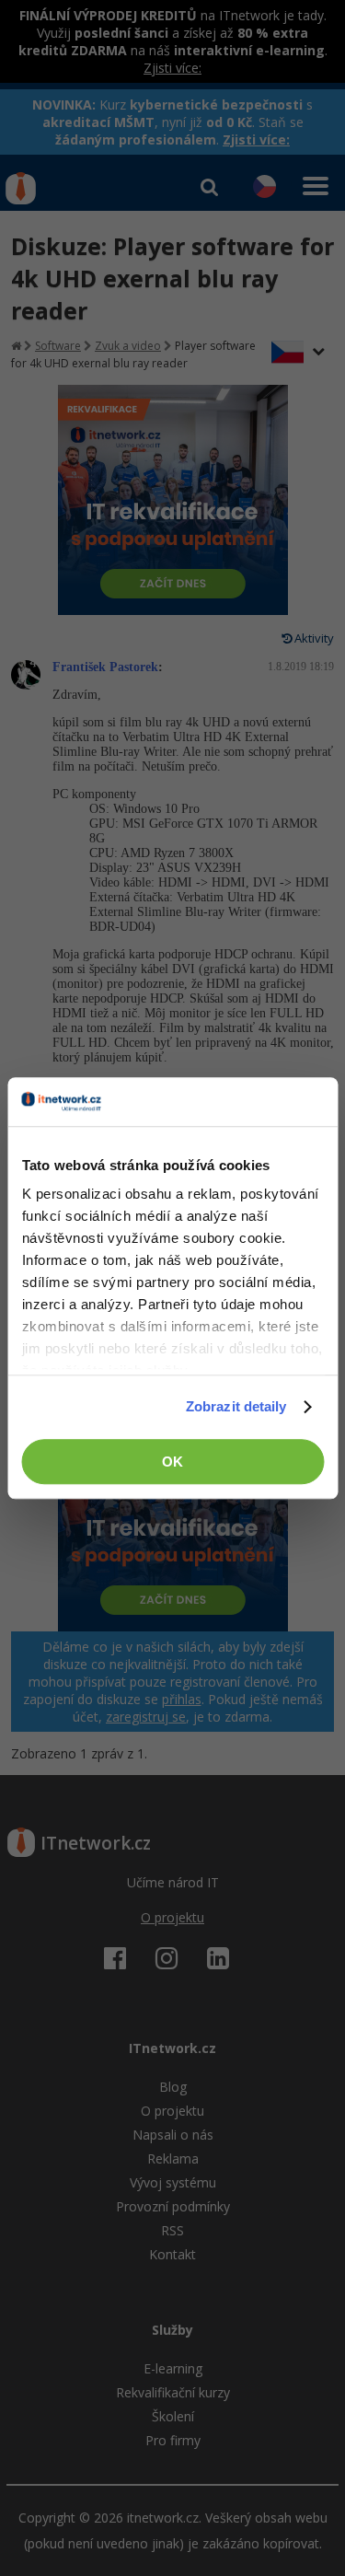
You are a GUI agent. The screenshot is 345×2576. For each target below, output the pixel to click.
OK (172, 1462)
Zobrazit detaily (236, 1406)
